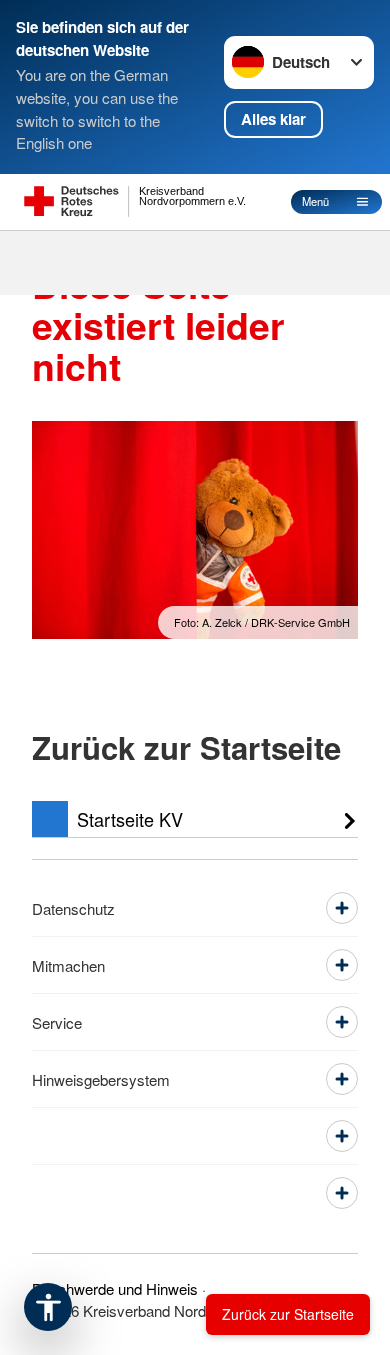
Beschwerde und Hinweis (115, 1288)
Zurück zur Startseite (288, 1314)
